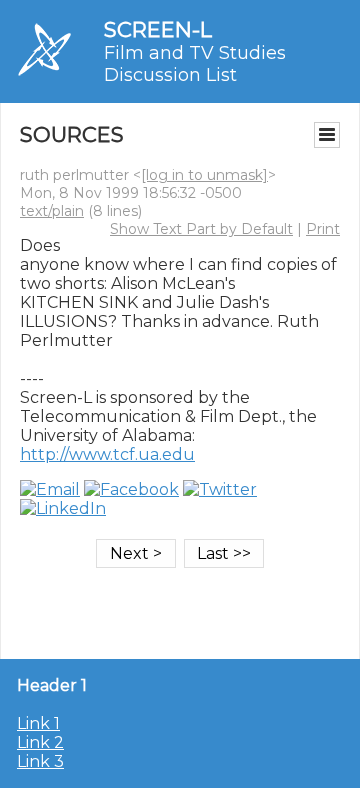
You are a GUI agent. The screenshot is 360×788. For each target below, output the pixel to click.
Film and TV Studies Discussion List (195, 64)
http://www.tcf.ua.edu (107, 454)
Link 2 (40, 742)
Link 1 (38, 723)
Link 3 (40, 761)
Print (323, 229)
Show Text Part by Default (201, 229)
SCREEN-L (158, 29)
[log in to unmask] (204, 175)
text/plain (52, 211)
